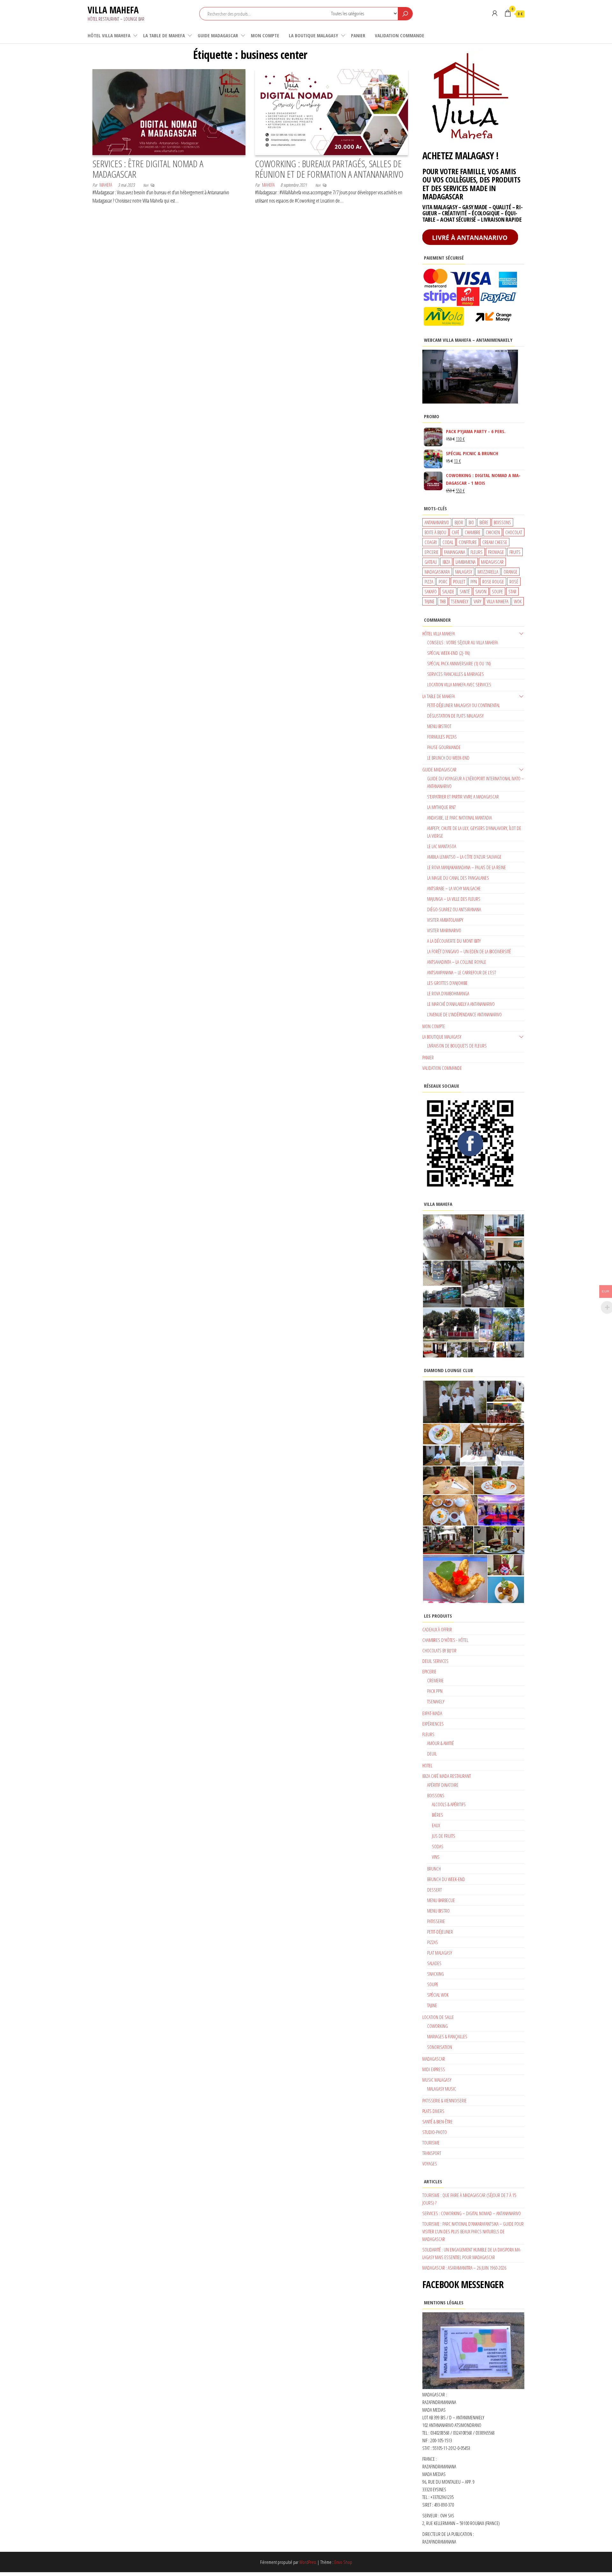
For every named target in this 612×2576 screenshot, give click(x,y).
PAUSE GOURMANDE (444, 747)
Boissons (436, 1795)
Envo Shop (343, 2562)
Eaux (436, 1825)
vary (477, 601)
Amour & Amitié (441, 1743)
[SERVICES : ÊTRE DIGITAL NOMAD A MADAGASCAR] (169, 111)
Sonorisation (440, 2047)
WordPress (308, 2562)
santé (465, 591)
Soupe (433, 1984)
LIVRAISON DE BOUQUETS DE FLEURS (457, 1046)
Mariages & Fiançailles (447, 2036)
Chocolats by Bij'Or (439, 1650)
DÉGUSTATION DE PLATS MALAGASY (455, 716)
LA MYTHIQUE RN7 (441, 807)
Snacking (436, 1974)
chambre (473, 532)
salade (448, 591)
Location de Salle (438, 2017)
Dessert (434, 1890)
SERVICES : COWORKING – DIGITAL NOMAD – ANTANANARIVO (472, 2213)
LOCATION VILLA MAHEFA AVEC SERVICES (459, 684)
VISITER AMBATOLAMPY (445, 920)
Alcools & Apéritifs (449, 1804)
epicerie (432, 552)
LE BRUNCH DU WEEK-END (448, 758)
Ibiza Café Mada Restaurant (447, 1776)
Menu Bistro (438, 1911)
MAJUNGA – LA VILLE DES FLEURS (454, 899)
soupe (497, 591)
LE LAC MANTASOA (442, 846)
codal (448, 542)
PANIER (358, 35)
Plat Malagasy (440, 1953)
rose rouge (493, 582)
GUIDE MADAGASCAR (218, 35)
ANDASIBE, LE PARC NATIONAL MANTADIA (459, 818)
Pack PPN (435, 1691)
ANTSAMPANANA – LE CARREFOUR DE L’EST (462, 972)
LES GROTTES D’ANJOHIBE (447, 983)
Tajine (432, 2005)
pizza (429, 582)
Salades (434, 1963)
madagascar (492, 562)
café (455, 532)
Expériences (433, 1724)
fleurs (477, 552)
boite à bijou (435, 532)
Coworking (437, 2026)
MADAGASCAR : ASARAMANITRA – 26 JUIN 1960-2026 (464, 2268)
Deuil (432, 1754)
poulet (459, 582)
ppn (474, 582)
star (512, 591)
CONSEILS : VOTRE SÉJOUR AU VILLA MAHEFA (463, 642)
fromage (496, 552)
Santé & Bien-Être (437, 2122)
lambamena (466, 562)
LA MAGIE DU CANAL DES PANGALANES (458, 878)
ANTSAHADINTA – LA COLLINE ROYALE (457, 962)
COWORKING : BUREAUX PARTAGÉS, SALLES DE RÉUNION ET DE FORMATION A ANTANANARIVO (329, 169)
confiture (468, 542)
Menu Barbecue (441, 1900)
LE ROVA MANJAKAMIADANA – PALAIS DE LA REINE (466, 867)
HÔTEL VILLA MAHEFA (109, 35)
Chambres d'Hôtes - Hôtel (445, 1640)
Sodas (438, 1846)
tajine (430, 601)
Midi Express (434, 2069)
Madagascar (434, 2059)
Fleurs (428, 1734)
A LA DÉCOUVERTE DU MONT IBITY (454, 941)
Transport (432, 2153)
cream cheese (495, 542)
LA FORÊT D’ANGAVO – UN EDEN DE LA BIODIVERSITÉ (469, 951)
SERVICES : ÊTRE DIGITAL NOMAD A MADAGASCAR (148, 169)
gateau (431, 562)
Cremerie (435, 1680)
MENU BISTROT (439, 726)
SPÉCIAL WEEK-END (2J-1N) (449, 653)
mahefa (106, 185)
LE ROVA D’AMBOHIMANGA (448, 993)
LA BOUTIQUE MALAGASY (313, 35)
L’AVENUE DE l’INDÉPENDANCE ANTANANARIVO (464, 1014)
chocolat (514, 532)
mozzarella (488, 572)
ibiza (446, 562)
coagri (431, 542)
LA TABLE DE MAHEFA (164, 35)
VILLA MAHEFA (113, 10)
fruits (515, 552)
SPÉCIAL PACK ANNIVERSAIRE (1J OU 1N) (459, 663)
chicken (493, 532)
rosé (514, 582)
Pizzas (433, 1942)
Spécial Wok (438, 1995)
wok (518, 601)
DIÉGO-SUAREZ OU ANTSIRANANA (454, 909)
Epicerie (429, 1671)
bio (471, 522)
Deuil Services (435, 1661)
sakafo (431, 591)
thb (443, 601)
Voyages (430, 2164)
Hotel (427, 1765)
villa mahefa (498, 601)
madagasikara (437, 572)
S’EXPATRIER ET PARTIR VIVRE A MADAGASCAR (463, 797)
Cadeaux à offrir (437, 1629)
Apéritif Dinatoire (443, 1785)
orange (510, 572)
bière (484, 522)
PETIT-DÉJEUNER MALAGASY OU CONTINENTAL (463, 705)
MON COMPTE (265, 35)
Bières (437, 1815)
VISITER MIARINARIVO (444, 930)
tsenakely (460, 601)
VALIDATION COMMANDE (400, 35)
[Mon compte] (495, 13)
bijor (459, 522)
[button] (453, 1237)
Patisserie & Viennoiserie (444, 2100)
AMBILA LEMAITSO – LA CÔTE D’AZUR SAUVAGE (464, 857)
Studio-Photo (435, 2132)
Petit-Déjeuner (440, 1932)
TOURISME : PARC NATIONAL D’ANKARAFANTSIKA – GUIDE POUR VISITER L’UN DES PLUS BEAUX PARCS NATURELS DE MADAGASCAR (473, 2231)
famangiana (455, 552)
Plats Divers (433, 2111)
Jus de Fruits (444, 1836)
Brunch (434, 1869)
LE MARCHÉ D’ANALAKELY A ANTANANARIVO (461, 1004)
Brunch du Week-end (446, 1879)
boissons (502, 522)
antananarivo (437, 522)
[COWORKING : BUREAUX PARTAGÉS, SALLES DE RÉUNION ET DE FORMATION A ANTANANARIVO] (331, 111)
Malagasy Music (442, 2089)
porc (443, 582)
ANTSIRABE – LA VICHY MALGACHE (454, 888)
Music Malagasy (437, 2080)
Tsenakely (436, 1701)
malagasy (464, 572)
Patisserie (436, 1921)
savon (481, 591)
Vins (436, 1857)
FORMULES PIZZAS (442, 737)
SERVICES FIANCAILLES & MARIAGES (455, 674)
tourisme (431, 2143)
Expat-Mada (432, 1713)
